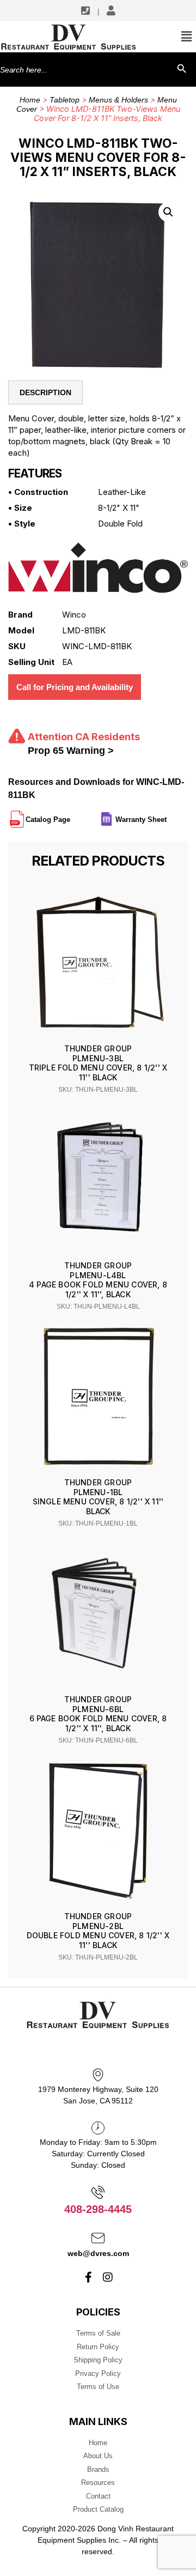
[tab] (45, 392)
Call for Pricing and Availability (75, 687)
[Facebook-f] (89, 2277)
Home (30, 100)
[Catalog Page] (71, 815)
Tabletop (65, 100)
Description (45, 392)
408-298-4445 (98, 2209)
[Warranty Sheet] (168, 815)
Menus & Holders (118, 100)
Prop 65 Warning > (71, 751)
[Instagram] (108, 2277)
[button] (168, 212)
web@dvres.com (98, 2253)
